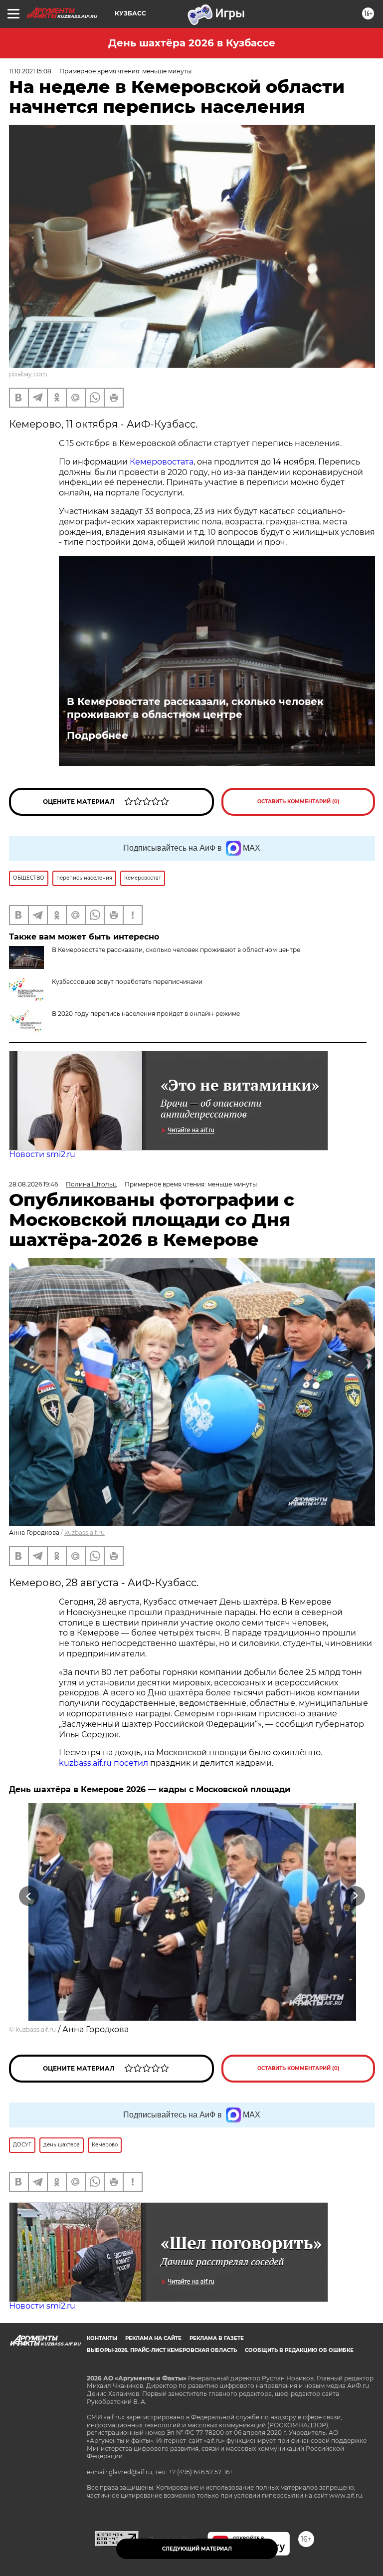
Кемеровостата (162, 462)
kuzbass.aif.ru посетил (103, 1763)
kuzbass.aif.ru (85, 1532)
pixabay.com (28, 374)
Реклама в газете (217, 2338)
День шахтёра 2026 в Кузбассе (192, 43)
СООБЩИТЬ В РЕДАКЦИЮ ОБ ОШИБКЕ (299, 2350)
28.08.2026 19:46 (33, 1184)
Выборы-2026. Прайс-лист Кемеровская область (162, 2350)
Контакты (102, 2338)
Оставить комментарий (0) (298, 802)
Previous (29, 1896)
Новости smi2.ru (42, 1154)
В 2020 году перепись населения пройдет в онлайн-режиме (146, 1014)
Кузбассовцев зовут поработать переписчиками (127, 982)
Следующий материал (197, 2549)
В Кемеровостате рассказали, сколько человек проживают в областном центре (195, 708)
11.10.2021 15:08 (30, 71)
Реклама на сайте (153, 2338)
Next (355, 1896)
